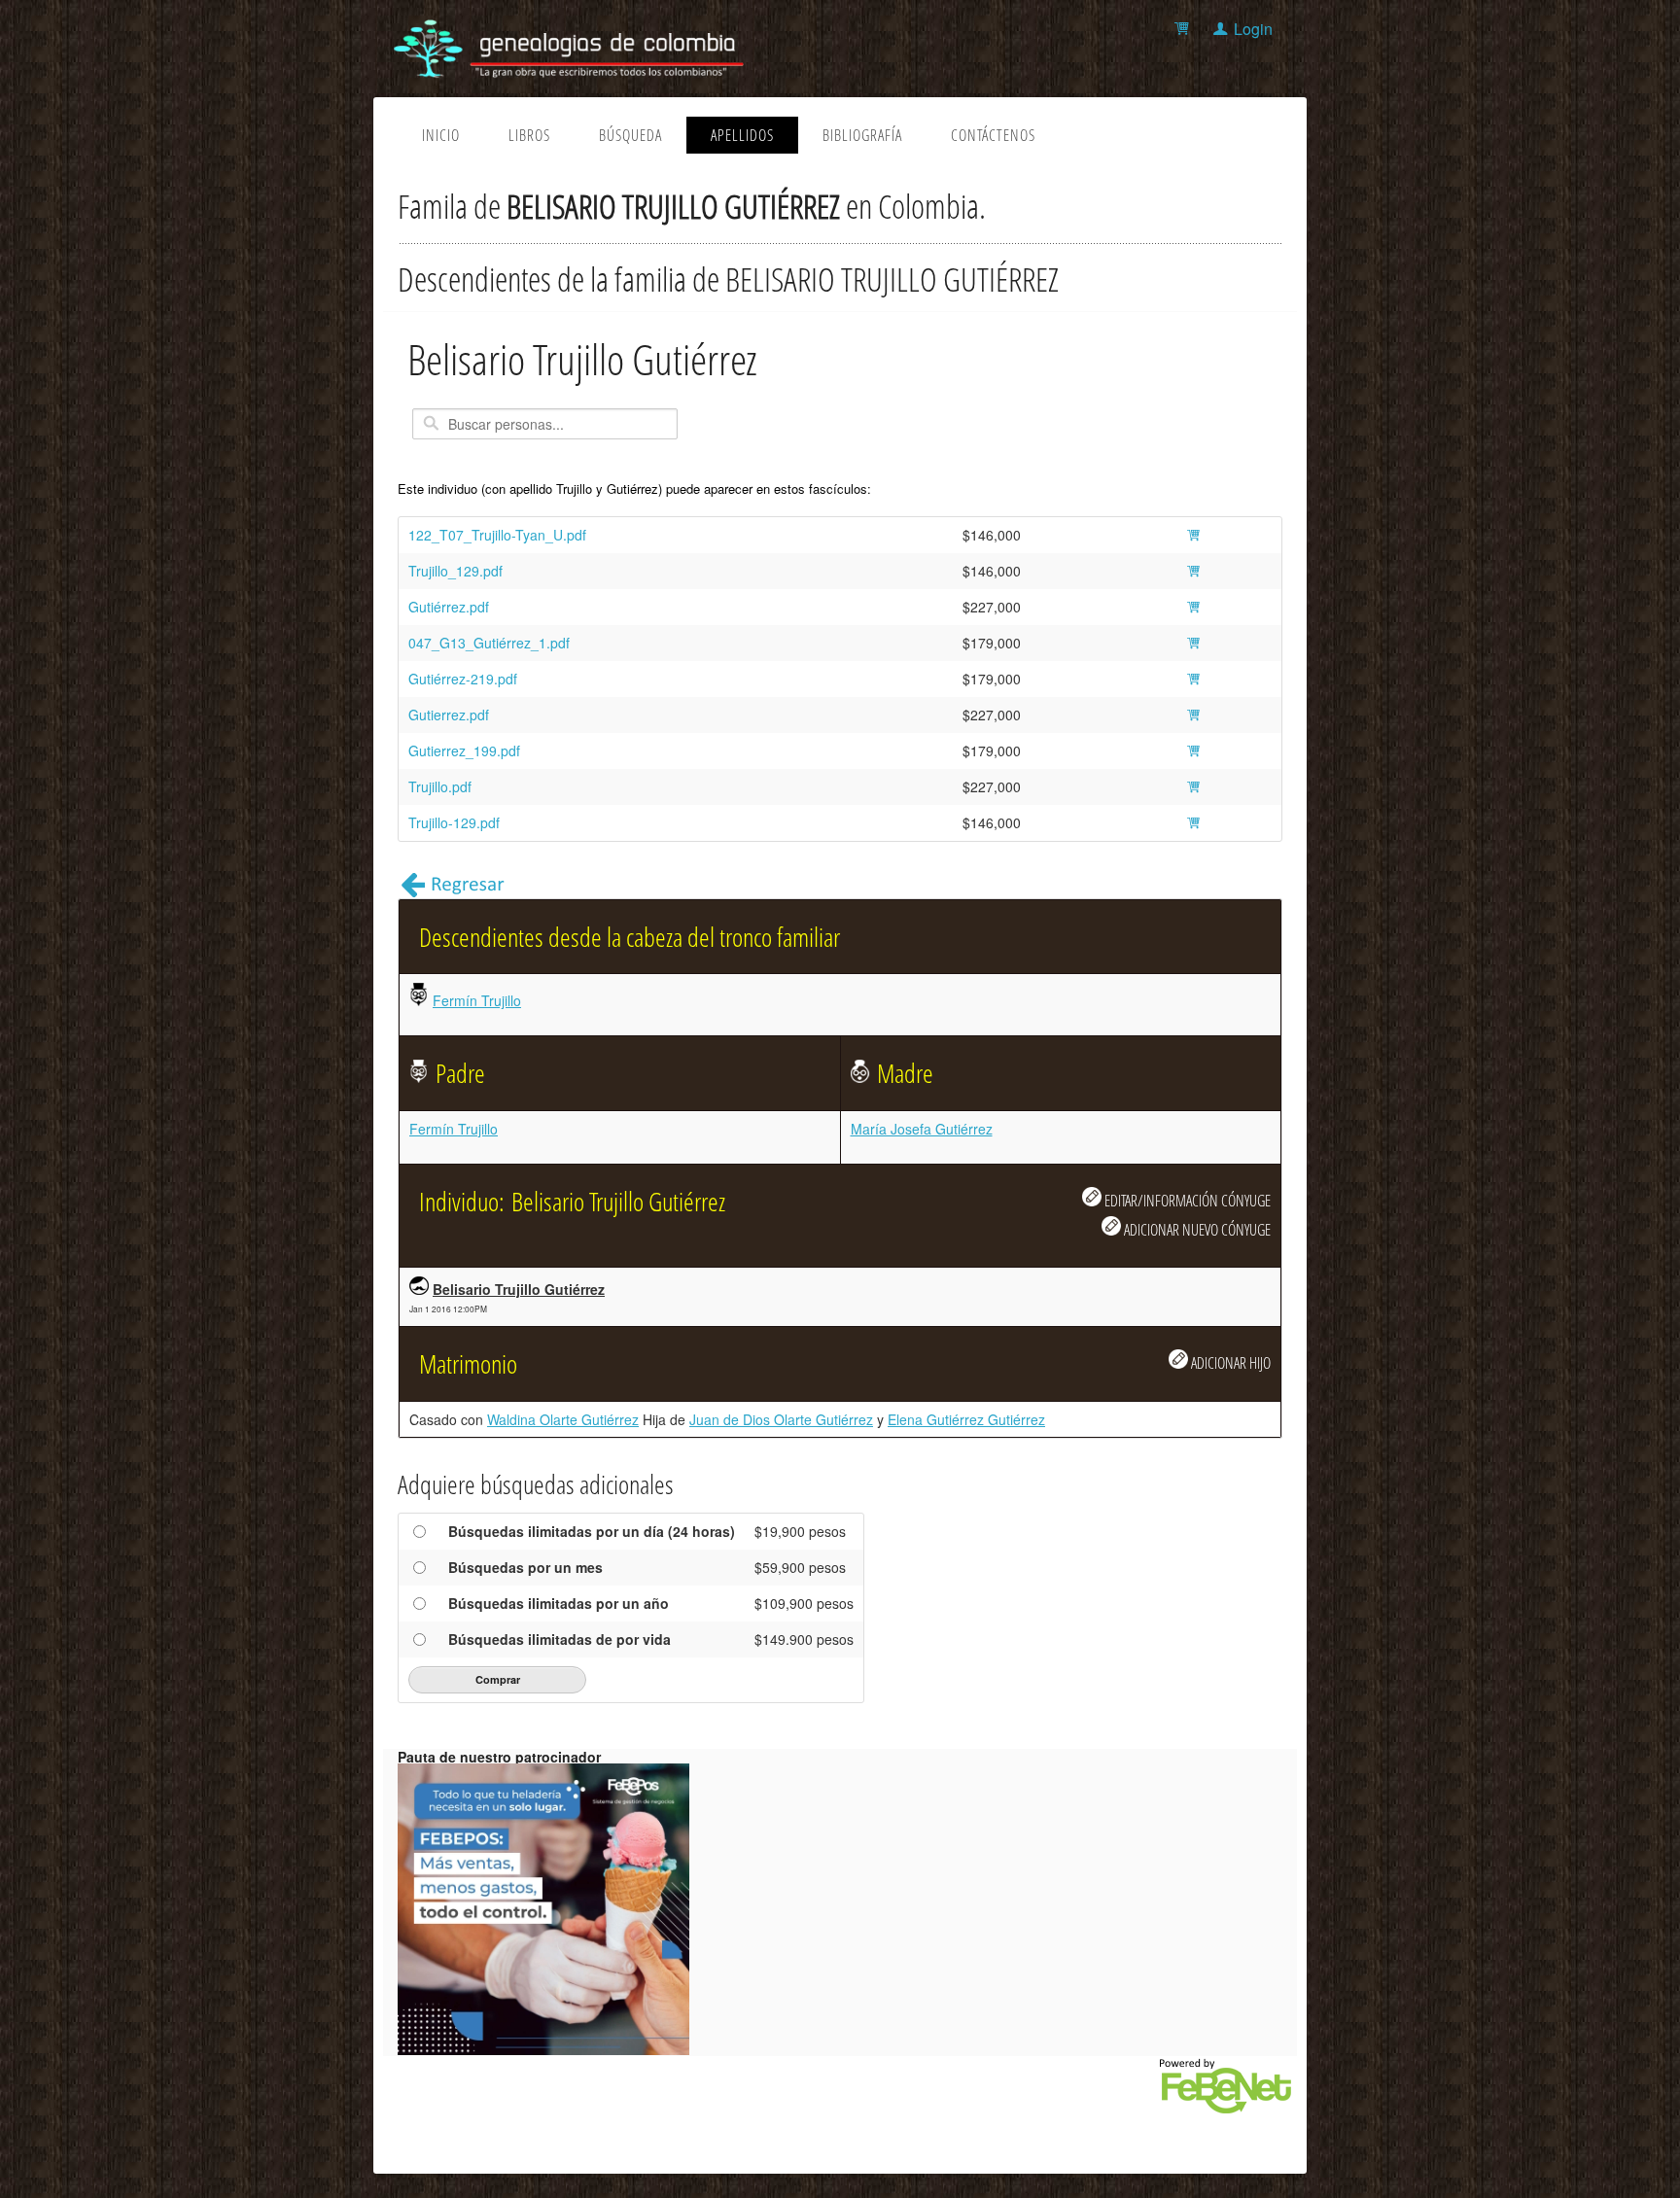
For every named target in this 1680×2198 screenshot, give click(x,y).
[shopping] (1185, 29)
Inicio (441, 135)
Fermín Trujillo (477, 1000)
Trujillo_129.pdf (455, 571)
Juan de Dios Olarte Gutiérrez (781, 1419)
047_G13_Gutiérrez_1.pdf (489, 643)
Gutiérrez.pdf (449, 607)
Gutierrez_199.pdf (464, 750)
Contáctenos (993, 135)
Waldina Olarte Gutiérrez (563, 1419)
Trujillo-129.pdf (454, 822)
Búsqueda (630, 135)
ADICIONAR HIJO (1229, 1362)
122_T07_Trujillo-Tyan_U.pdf (497, 535)
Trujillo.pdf (440, 786)
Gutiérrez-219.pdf (463, 679)
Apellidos (742, 135)
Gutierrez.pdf (449, 715)
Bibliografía (862, 135)
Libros (529, 135)
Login (1253, 29)
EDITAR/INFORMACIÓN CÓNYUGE (1186, 1200)
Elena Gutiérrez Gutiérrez (966, 1419)
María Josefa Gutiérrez (922, 1129)
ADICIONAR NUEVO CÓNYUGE (1196, 1229)
